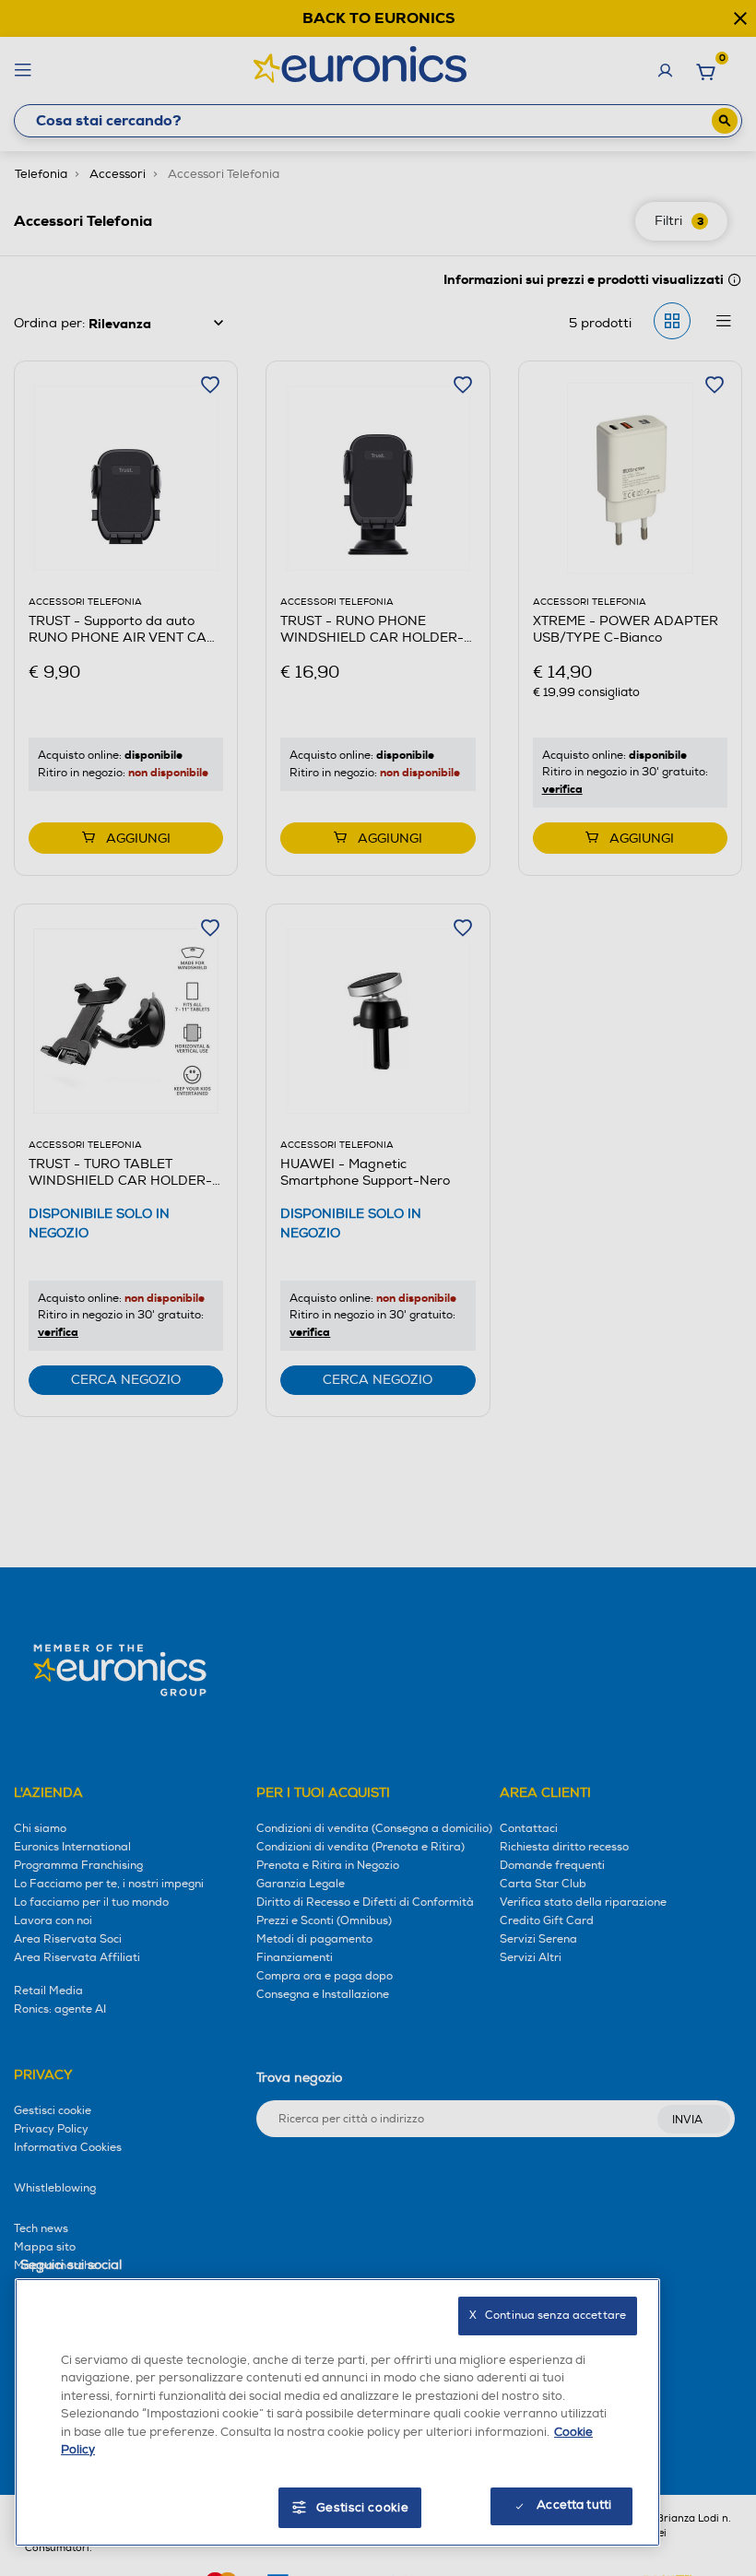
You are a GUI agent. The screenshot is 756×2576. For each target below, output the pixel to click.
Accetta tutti (574, 2505)
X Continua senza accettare (548, 2316)
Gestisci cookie (363, 2508)
